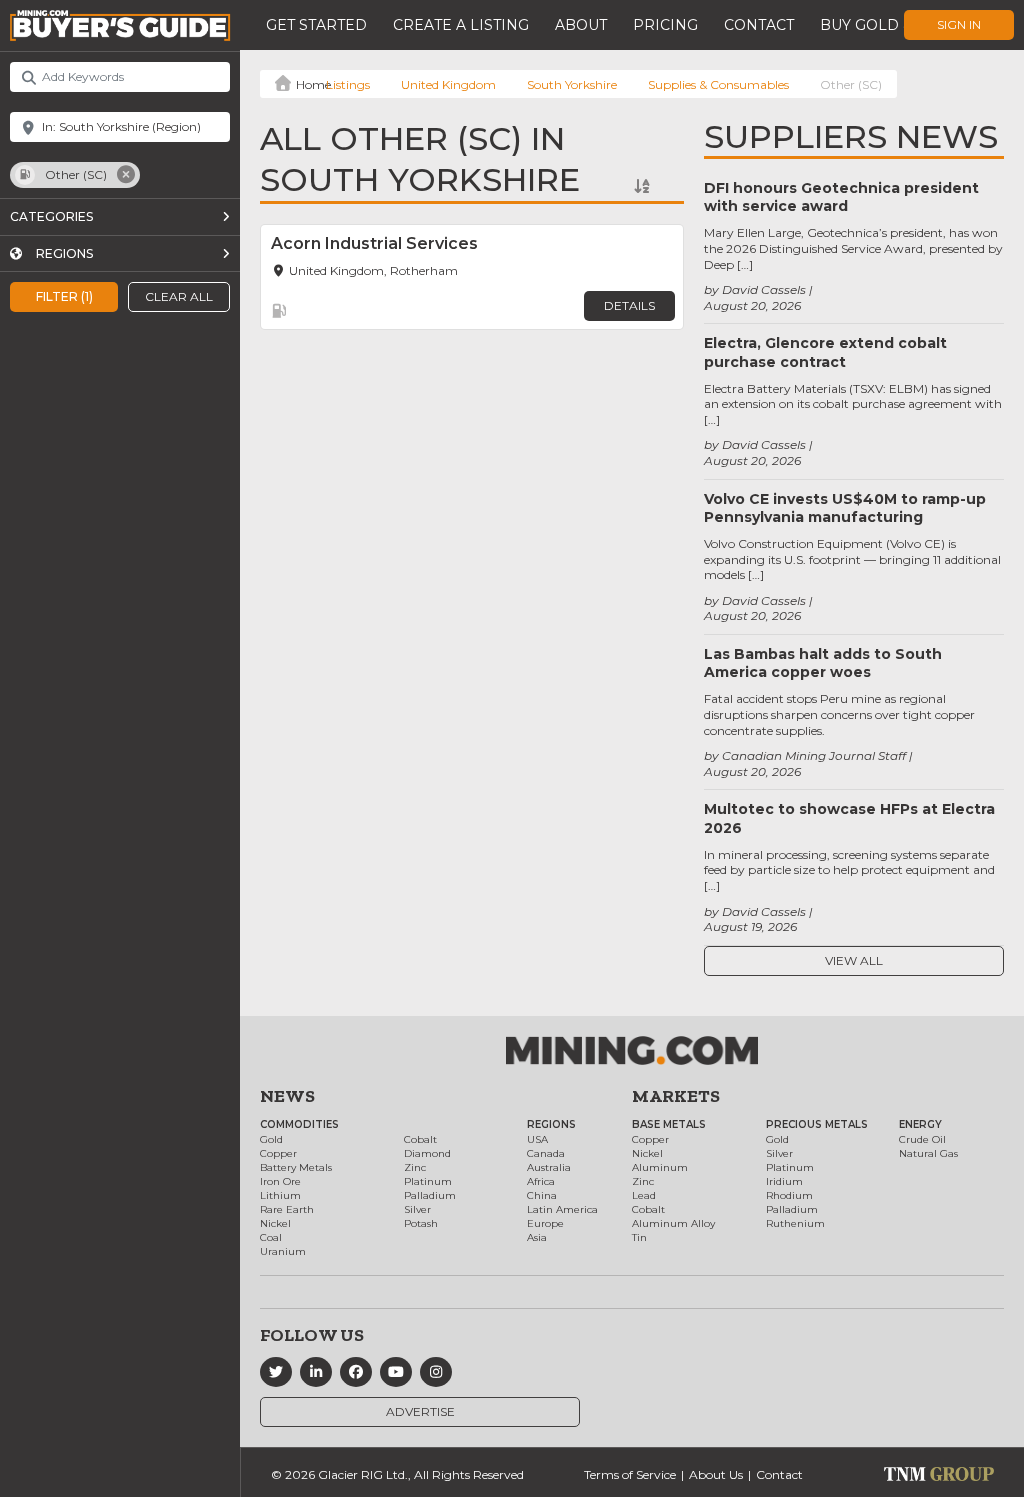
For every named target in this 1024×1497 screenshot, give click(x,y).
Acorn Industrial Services (374, 243)
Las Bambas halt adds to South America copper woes (823, 663)
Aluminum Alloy (673, 1223)
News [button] (287, 1096)
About (581, 25)
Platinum (428, 1181)
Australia (549, 1167)
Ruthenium (795, 1223)
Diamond (427, 1153)
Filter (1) (64, 296)
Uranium (283, 1251)
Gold (271, 1139)
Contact (759, 25)
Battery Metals (296, 1167)
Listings (348, 84)
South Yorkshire (572, 84)
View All (854, 960)
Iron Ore (280, 1181)
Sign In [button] (959, 24)
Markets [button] (676, 1096)
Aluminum (660, 1167)
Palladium (430, 1195)
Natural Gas (928, 1153)
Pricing (665, 25)
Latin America (562, 1209)
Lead (644, 1195)
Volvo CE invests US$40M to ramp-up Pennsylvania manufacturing (845, 508)
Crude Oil (922, 1139)
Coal (271, 1237)
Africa (541, 1181)
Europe (545, 1223)
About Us (716, 1474)
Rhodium (789, 1195)
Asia (537, 1237)
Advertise (420, 1411)
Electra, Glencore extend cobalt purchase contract (825, 352)
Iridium (784, 1181)
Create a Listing (461, 25)
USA (537, 1139)
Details (629, 305)
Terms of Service (630, 1474)
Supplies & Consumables (718, 84)
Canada (546, 1153)
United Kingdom (448, 84)
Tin (639, 1237)
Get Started (316, 25)
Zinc (415, 1167)
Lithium (280, 1195)
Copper (278, 1153)
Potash (421, 1223)
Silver (417, 1209)
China (542, 1195)
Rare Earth (287, 1209)
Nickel (275, 1223)
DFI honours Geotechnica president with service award (841, 197)
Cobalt (420, 1139)
